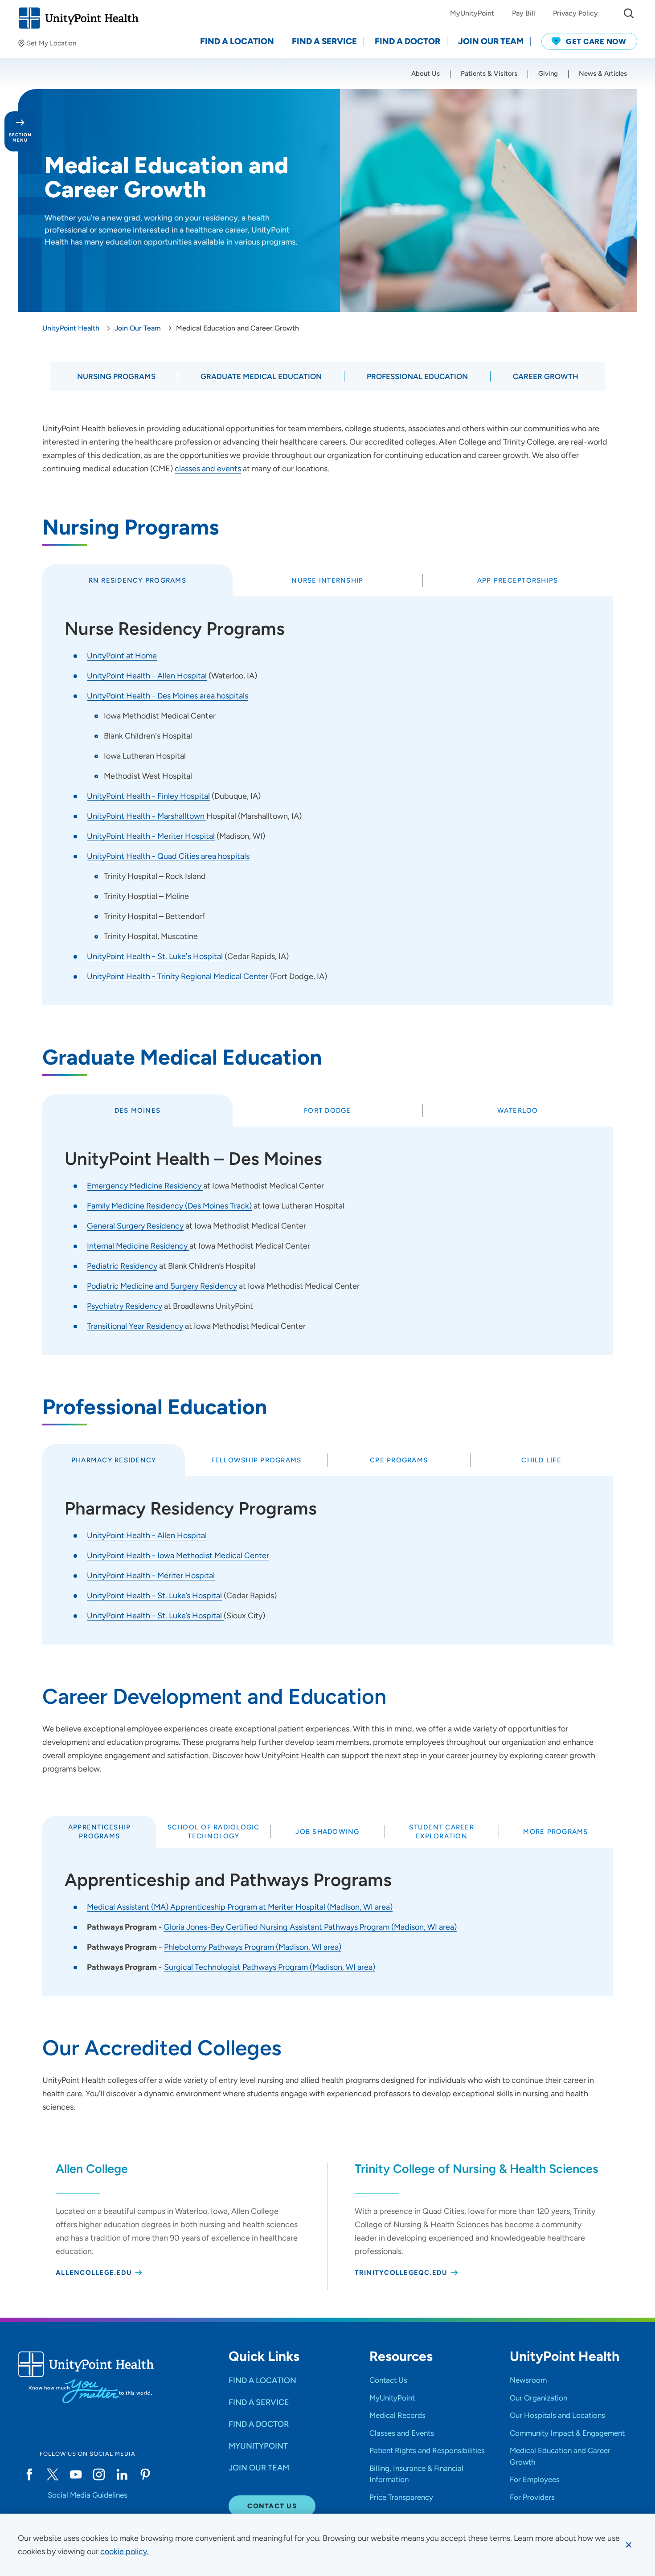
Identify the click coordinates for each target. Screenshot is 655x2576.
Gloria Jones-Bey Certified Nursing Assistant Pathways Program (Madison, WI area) (310, 1927)
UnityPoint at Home (122, 656)
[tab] (137, 580)
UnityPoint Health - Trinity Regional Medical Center (178, 976)
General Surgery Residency (135, 1226)
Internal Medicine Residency (138, 1246)
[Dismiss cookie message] (629, 2545)
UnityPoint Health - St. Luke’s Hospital (154, 1596)
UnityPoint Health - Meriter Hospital (151, 836)
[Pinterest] (145, 2474)
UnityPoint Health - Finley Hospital (148, 796)
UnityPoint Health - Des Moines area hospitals (168, 696)
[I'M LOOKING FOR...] (629, 13)
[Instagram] (99, 2474)
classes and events (208, 469)
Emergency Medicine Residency (145, 1186)
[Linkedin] (122, 2474)
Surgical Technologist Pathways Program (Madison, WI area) (270, 1967)
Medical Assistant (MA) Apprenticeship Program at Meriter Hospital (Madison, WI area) (240, 1907)
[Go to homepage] (78, 18)
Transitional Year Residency (135, 1326)
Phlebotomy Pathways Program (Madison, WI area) (253, 1947)
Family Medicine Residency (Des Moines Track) (169, 1206)
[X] (53, 2474)
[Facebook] (29, 2474)
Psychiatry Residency (125, 1306)
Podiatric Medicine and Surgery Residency (162, 1286)
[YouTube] (76, 2474)
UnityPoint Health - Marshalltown (147, 816)
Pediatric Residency (122, 1266)
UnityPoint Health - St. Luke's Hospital (155, 956)
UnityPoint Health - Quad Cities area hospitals (168, 856)
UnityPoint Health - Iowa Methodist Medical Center (178, 1555)
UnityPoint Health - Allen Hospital (147, 676)
